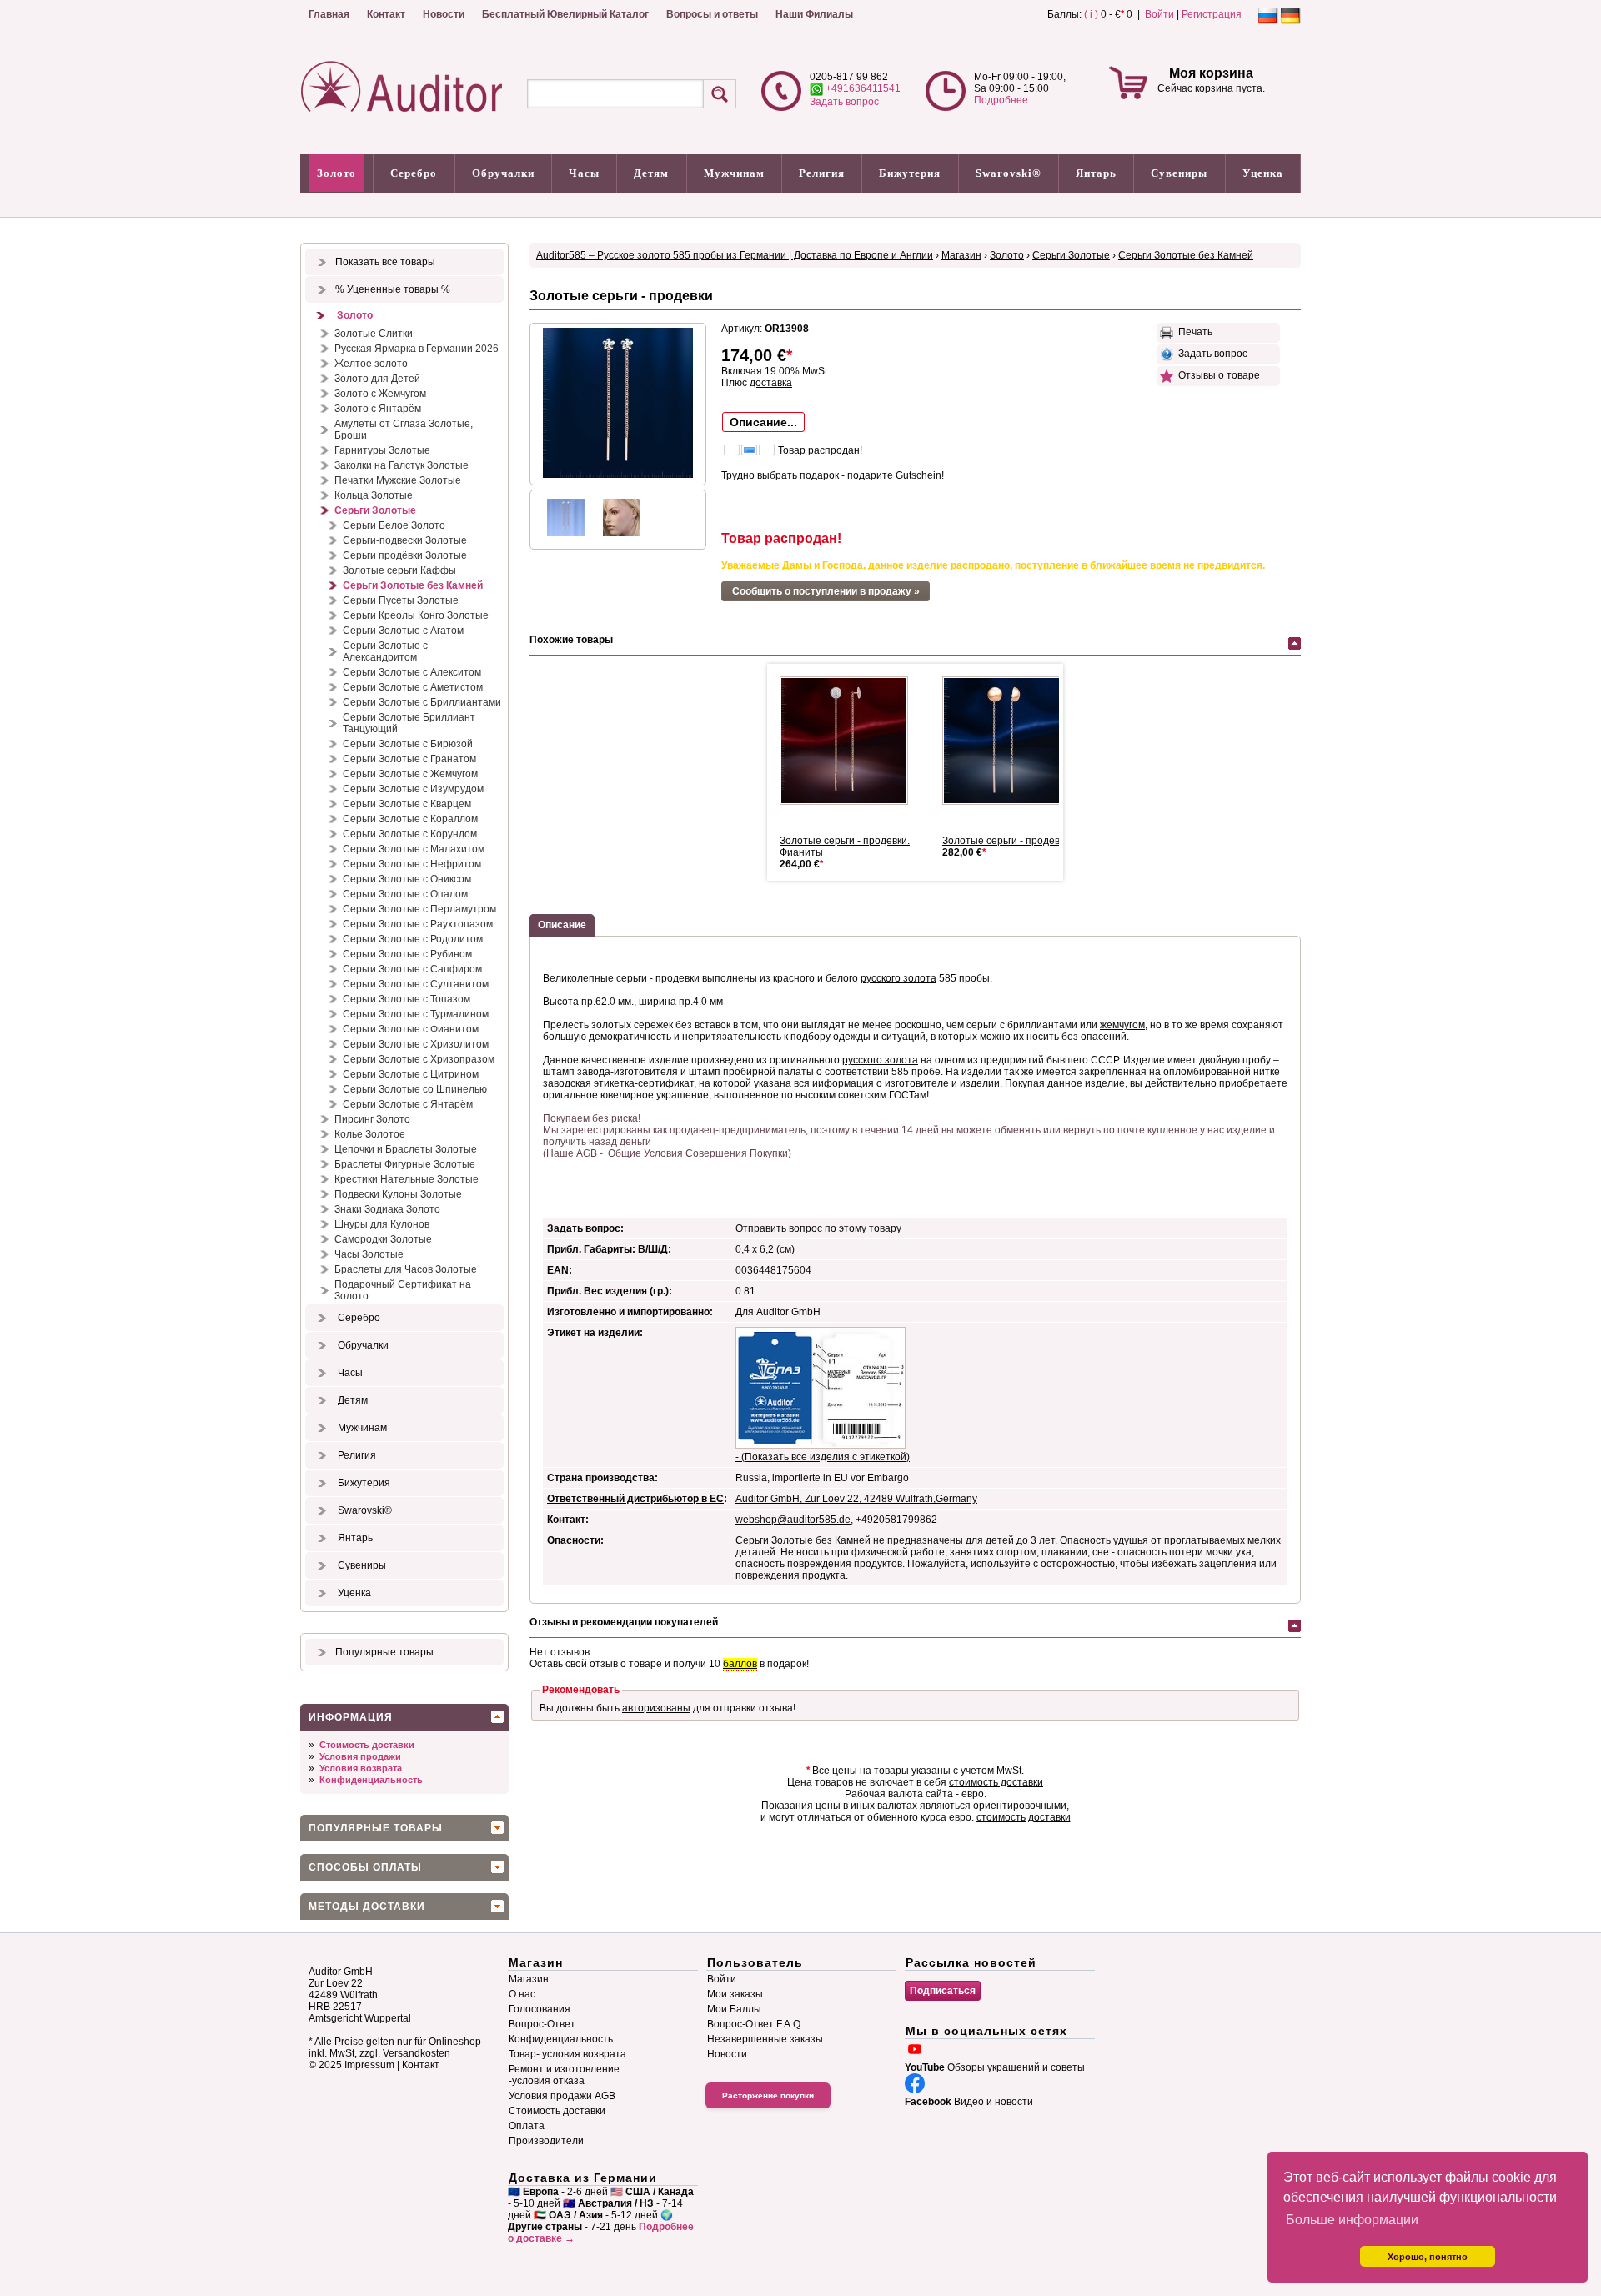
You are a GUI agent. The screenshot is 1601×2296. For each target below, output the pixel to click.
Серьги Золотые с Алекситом (412, 672)
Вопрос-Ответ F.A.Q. (755, 2024)
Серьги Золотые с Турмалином (416, 1014)
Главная (329, 14)
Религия (822, 173)
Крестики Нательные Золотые (407, 1179)
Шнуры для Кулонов (382, 1224)
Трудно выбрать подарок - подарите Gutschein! (833, 475)
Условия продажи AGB (562, 2096)
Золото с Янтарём (378, 409)
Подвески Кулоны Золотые (398, 1194)
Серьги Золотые (375, 510)
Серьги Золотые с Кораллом (410, 819)
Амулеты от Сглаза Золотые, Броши (404, 430)
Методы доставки (367, 1907)
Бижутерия (910, 173)
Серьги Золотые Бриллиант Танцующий (409, 723)
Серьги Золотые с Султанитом (416, 984)
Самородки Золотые (383, 1239)
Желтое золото (371, 364)
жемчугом (1122, 1025)
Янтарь (1096, 173)
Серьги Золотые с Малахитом (414, 849)
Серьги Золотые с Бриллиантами (422, 702)
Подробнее (1001, 100)
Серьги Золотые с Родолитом (413, 939)
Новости (444, 14)
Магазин (961, 255)
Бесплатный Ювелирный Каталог (565, 14)
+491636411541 (862, 88)
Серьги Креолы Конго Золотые (416, 615)
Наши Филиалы (814, 14)
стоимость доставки (996, 1782)
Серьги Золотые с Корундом (410, 834)
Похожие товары (571, 640)
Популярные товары (384, 1652)
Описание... (763, 422)
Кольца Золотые (374, 495)
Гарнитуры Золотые (382, 450)
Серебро (414, 173)
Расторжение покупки (768, 2095)
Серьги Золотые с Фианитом (411, 1029)
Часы (584, 173)
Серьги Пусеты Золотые (401, 600)
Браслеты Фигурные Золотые (405, 1164)
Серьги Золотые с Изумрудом (413, 789)
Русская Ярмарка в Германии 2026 (417, 349)
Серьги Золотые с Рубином (407, 954)
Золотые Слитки (374, 334)
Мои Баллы (734, 2009)
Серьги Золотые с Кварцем (407, 804)
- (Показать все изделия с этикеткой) (823, 1457)
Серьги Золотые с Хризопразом (419, 1059)
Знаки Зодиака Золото (387, 1209)
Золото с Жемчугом (380, 394)
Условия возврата (361, 1768)
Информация (351, 1717)
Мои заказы (735, 1994)
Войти (1159, 14)
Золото (336, 173)
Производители (546, 2141)
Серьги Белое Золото (394, 525)
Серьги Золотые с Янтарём (408, 1104)
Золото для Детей (377, 379)
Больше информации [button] (1352, 2220)
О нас (522, 1994)
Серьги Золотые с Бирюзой (408, 744)
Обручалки (503, 173)
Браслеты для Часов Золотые (406, 1269)
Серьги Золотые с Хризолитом (416, 1044)
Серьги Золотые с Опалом (405, 894)
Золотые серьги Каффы (399, 570)
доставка (771, 383)
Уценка (1263, 173)
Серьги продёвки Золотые (405, 555)
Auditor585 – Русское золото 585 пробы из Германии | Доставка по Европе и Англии (735, 255)
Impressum (369, 2065)
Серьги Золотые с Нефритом (412, 864)
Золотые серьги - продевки (1006, 841)
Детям (651, 173)
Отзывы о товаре (1217, 375)
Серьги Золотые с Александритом (385, 651)
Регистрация (1212, 14)
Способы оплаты (365, 1867)
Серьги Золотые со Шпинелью (415, 1089)
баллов (740, 1664)
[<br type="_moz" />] (851, 741)
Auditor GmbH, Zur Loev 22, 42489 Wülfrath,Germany (856, 1499)
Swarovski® (1009, 173)
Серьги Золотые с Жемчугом (410, 774)
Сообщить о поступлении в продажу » (826, 591)
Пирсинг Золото (372, 1119)
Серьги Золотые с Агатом (403, 631)
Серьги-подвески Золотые (405, 540)
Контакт (386, 14)
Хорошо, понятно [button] (1428, 2257)
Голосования (540, 2009)
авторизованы (656, 1708)
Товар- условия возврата (567, 2054)
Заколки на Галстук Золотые (402, 465)
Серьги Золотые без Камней (413, 585)
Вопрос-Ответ (542, 2024)
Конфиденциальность (371, 1780)
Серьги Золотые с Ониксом (407, 879)
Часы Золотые (369, 1254)
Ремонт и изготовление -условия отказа (564, 2075)
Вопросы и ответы (712, 14)
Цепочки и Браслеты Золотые (406, 1149)
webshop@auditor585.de (793, 1520)
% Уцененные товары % (393, 289)
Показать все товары (385, 262)
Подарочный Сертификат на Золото (403, 1290)
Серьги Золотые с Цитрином (411, 1074)
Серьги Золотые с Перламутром (419, 909)
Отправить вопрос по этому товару (818, 1228)
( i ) (1091, 14)
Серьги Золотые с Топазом (407, 999)
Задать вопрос (844, 102)
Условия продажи (360, 1756)
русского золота (898, 978)
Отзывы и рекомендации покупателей (624, 1622)
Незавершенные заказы (765, 2039)
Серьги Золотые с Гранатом (409, 759)
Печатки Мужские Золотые (398, 480)
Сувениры (1179, 173)
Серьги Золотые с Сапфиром (412, 969)
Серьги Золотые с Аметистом (413, 687)
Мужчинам (734, 173)
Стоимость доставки (367, 1745)
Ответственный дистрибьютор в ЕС (635, 1499)
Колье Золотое (370, 1134)
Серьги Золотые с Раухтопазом (418, 924)
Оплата (527, 2126)
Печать (1193, 332)
